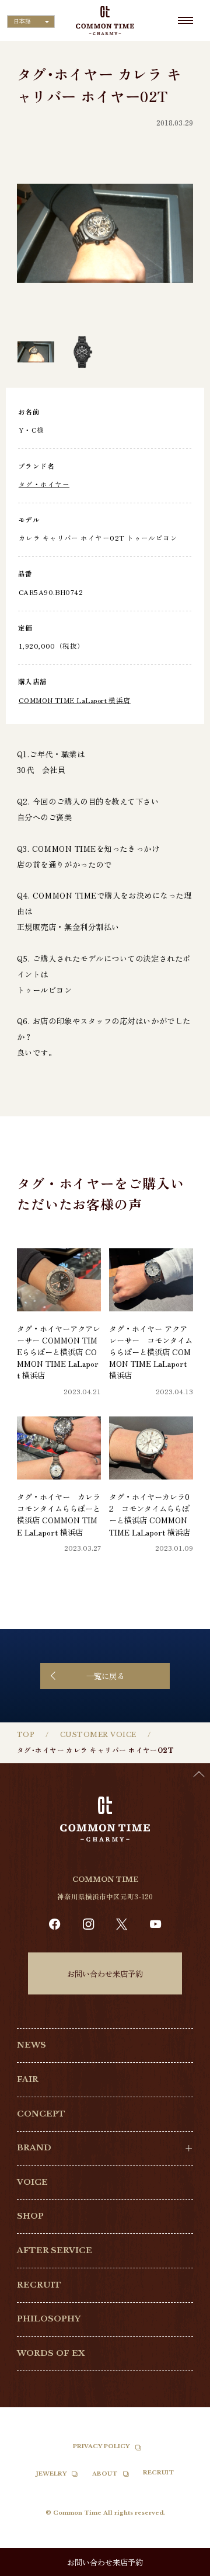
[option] (181, 2567)
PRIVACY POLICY (101, 2446)
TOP (26, 1735)
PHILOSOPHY (49, 2319)
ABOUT (105, 2474)
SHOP (30, 2216)
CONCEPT (41, 2114)
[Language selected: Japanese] (181, 2565)
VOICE (32, 2182)
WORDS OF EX (51, 2353)
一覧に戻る (105, 1676)
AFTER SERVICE (55, 2250)
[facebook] (55, 1924)
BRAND (34, 2148)
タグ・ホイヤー (44, 484)
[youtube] (155, 1924)
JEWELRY (51, 2474)
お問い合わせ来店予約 (105, 1973)
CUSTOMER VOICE (98, 1735)
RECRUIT (39, 2285)
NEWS (32, 2045)
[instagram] (88, 1924)
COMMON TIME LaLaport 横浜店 (75, 700)
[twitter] (122, 1924)
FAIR (28, 2079)
